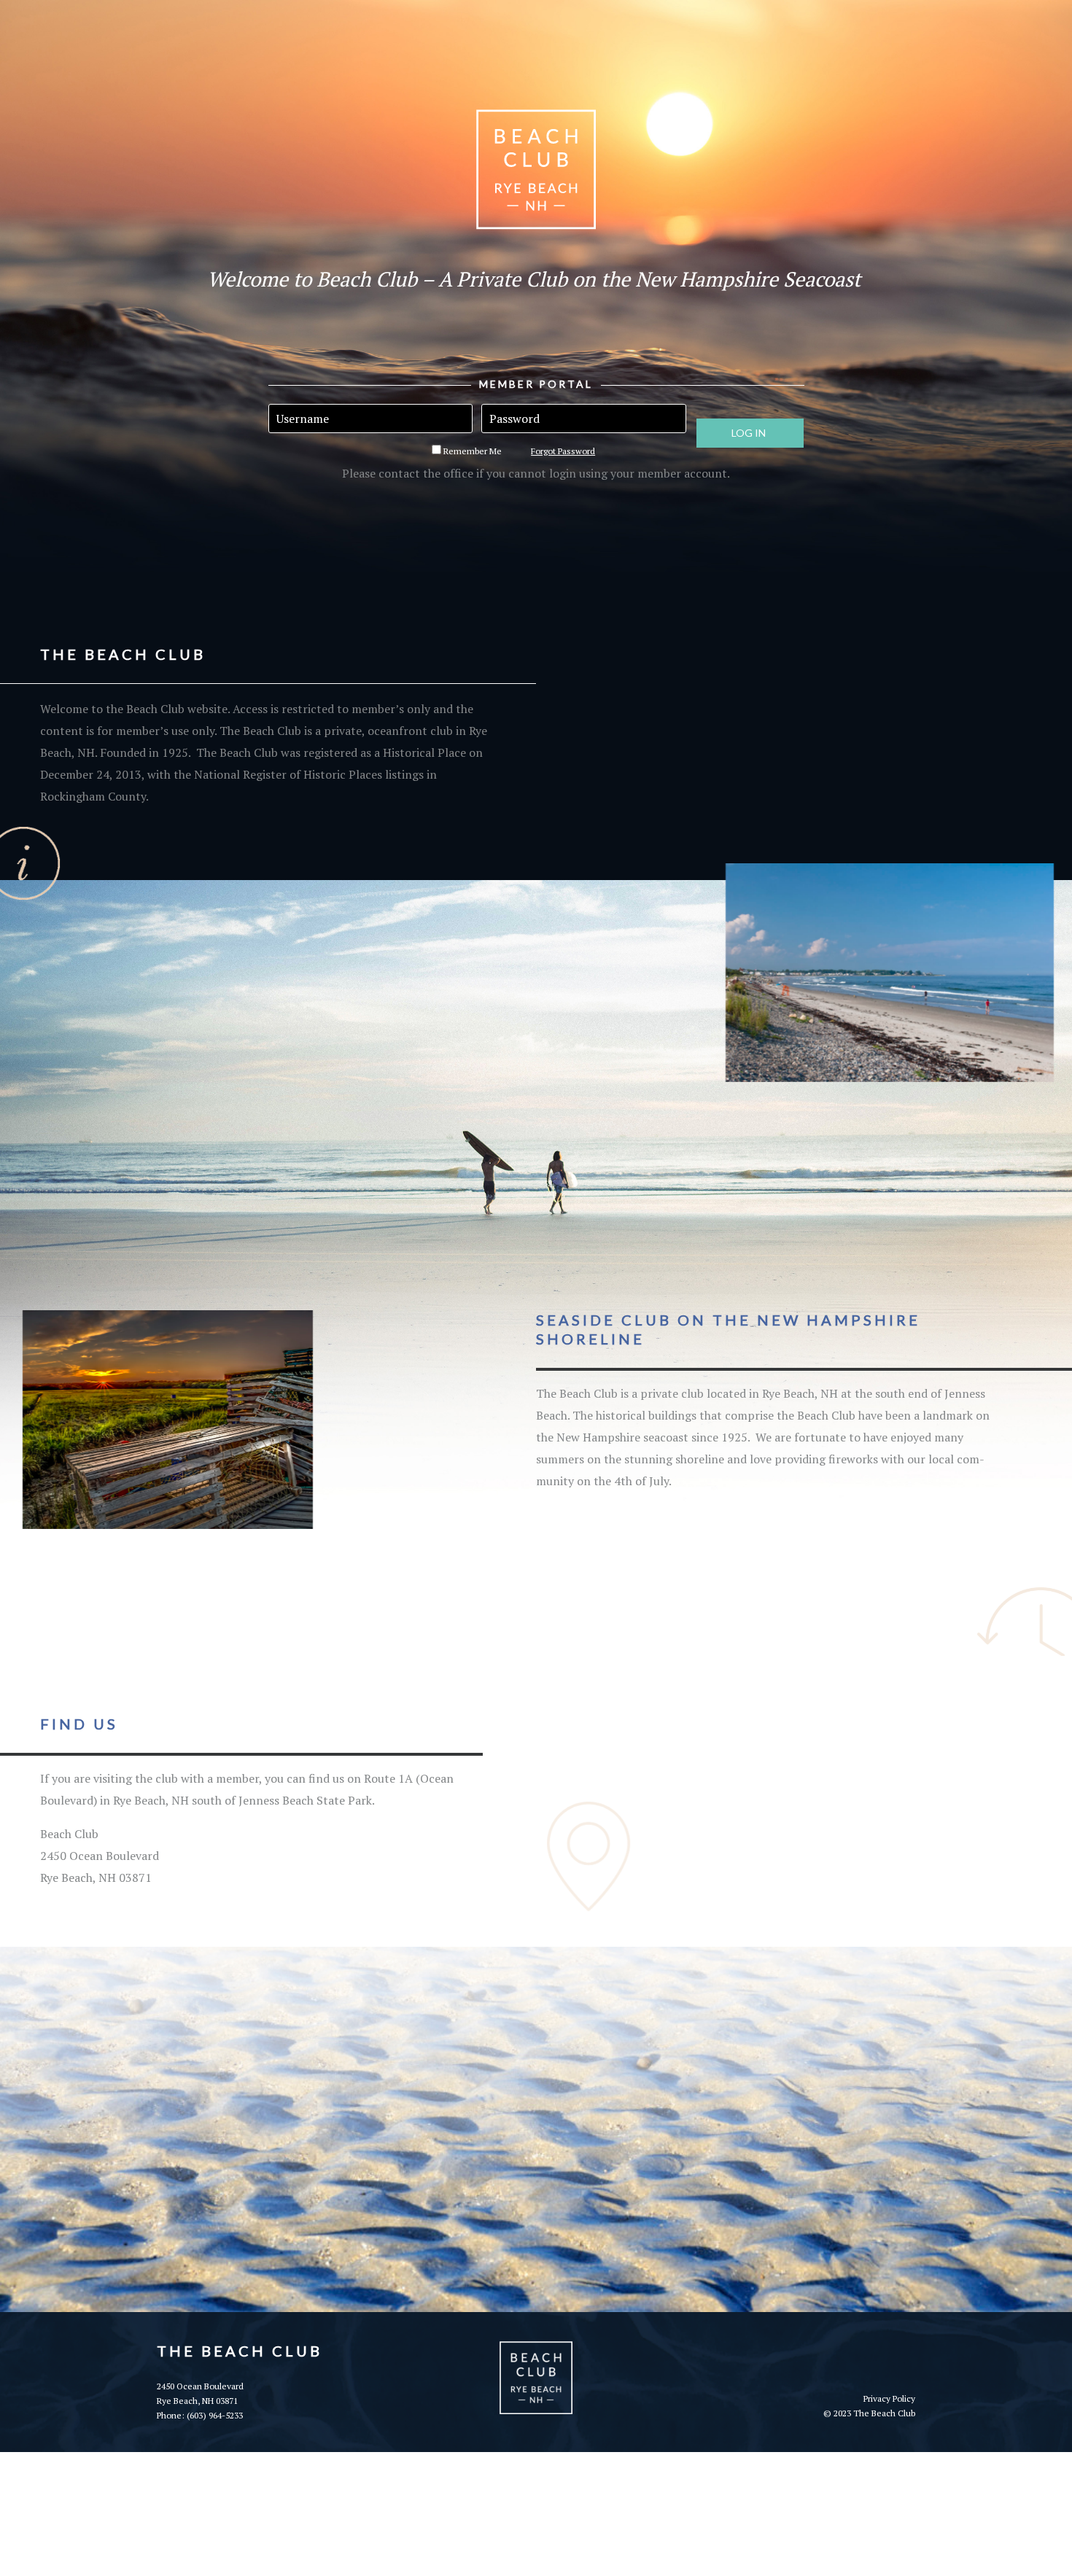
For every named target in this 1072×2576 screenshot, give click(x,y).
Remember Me (471, 451)
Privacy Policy (889, 2398)
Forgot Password (563, 451)
